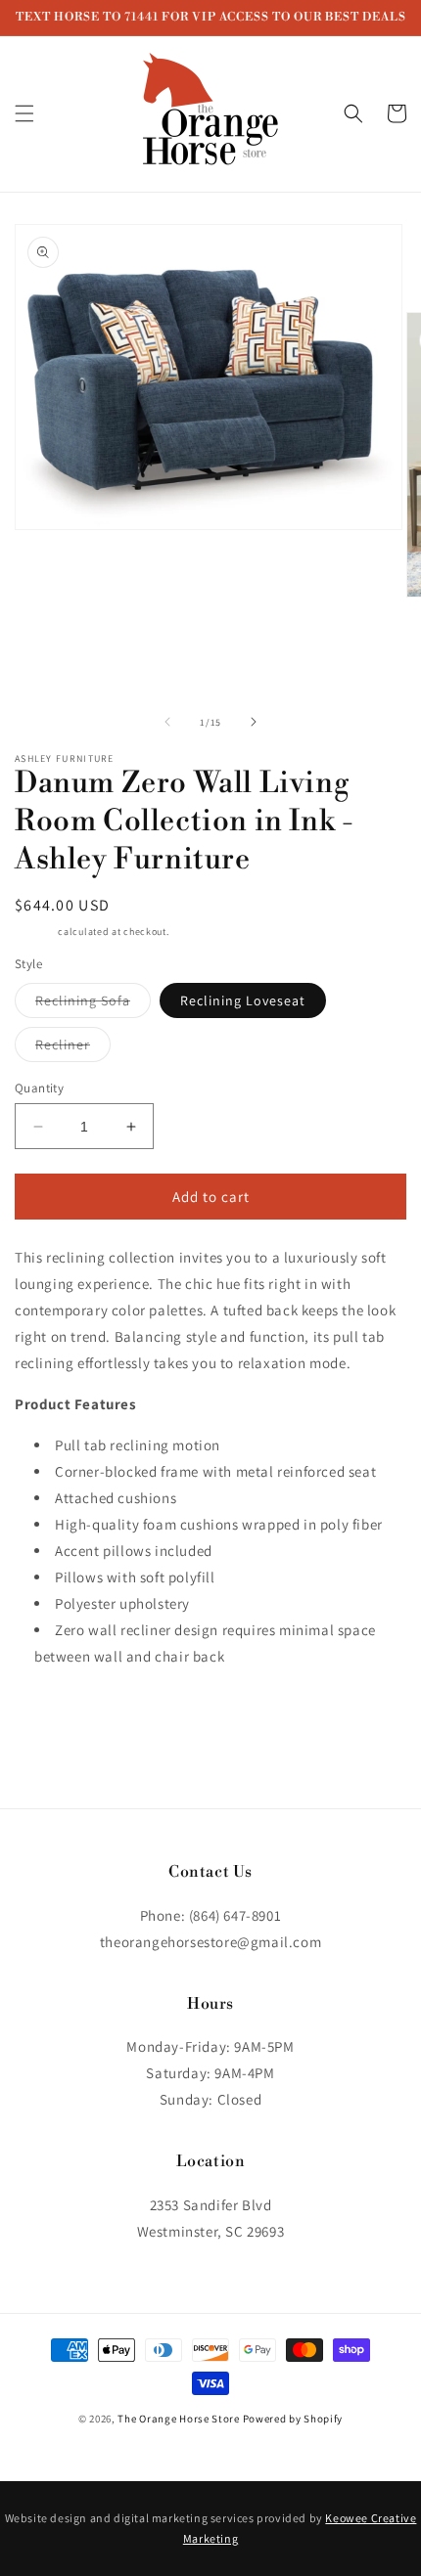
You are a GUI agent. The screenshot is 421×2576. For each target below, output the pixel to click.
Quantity (39, 1088)
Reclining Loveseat (243, 1000)
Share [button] (55, 1715)
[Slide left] (167, 722)
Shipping (35, 932)
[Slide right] (254, 722)
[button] (24, 113)
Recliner (73, 1048)
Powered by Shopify (293, 2419)
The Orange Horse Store (178, 2419)
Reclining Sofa (93, 1004)
